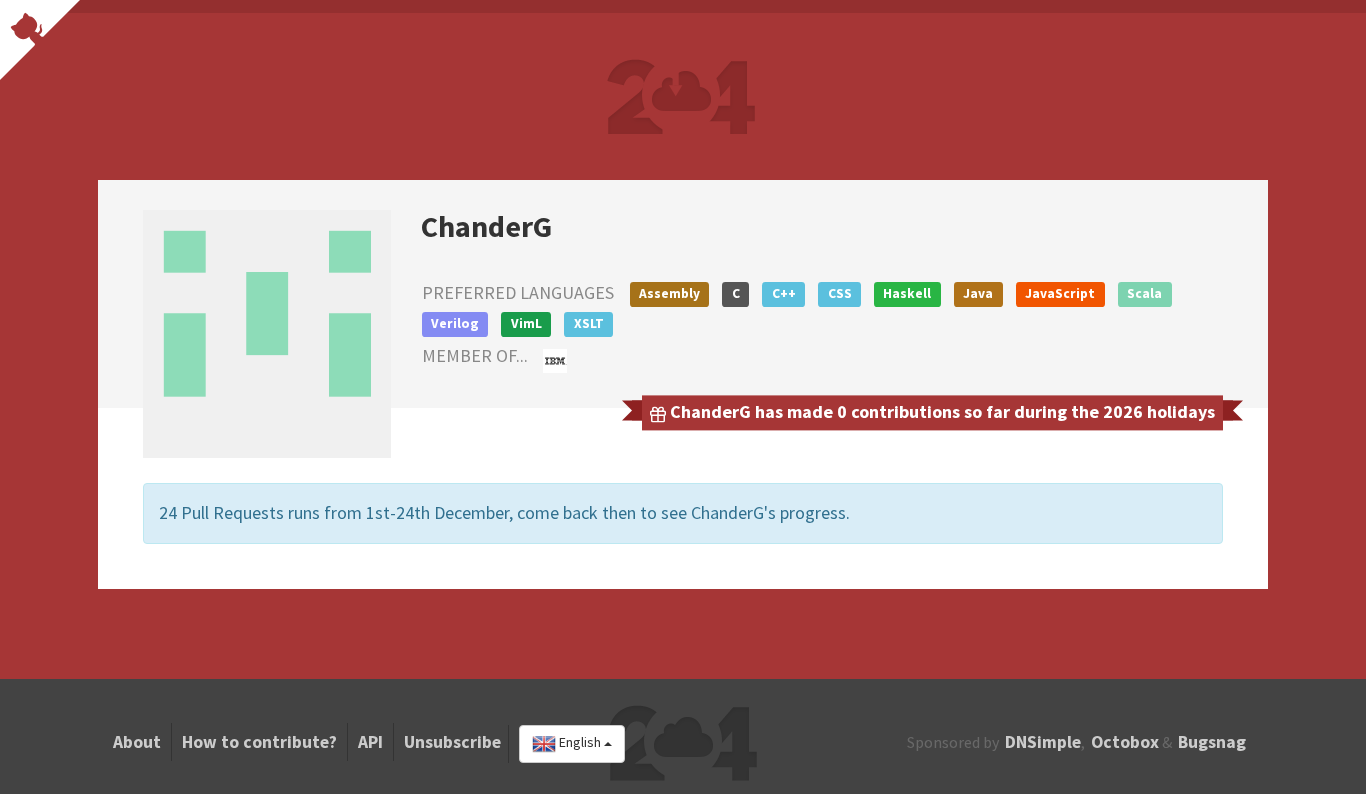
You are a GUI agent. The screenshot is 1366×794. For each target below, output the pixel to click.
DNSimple (1043, 742)
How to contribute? (259, 742)
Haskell (907, 293)
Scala (1144, 293)
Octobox (1125, 742)
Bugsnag (1212, 742)
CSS (840, 293)
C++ (784, 293)
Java (978, 293)
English (580, 743)
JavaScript (1060, 293)
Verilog (455, 323)
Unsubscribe (452, 742)
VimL (526, 323)
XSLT (589, 323)
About (137, 742)
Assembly (669, 293)
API (370, 742)
